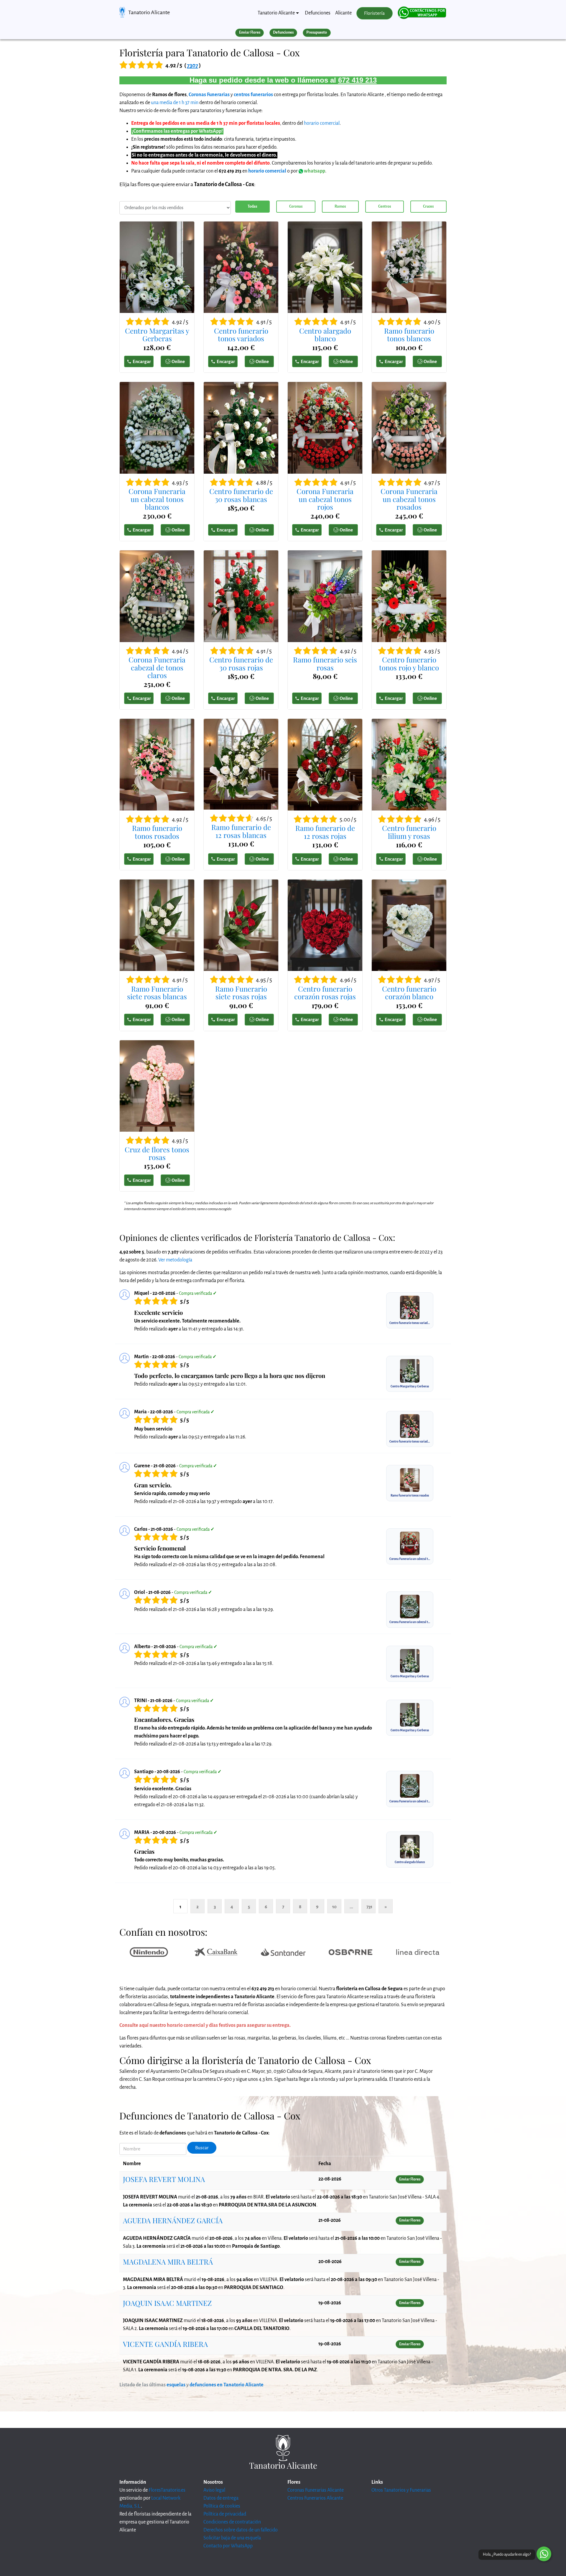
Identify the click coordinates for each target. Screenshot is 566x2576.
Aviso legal (214, 2490)
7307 (192, 65)
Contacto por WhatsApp (228, 2546)
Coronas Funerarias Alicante (316, 2490)
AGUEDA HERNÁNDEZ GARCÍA (173, 2220)
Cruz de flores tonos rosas (157, 1153)
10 (334, 1907)
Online (178, 361)
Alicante (343, 13)
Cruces (428, 206)
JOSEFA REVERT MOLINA (164, 2179)
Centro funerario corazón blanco (409, 993)
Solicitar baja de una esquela (232, 2538)
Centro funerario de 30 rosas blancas (241, 495)
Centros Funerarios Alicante (315, 2498)
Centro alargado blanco (325, 335)
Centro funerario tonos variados (241, 335)
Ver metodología (175, 1260)
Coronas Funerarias (209, 95)
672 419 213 (357, 80)
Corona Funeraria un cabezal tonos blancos (157, 499)
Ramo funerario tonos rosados (157, 832)
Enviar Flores (250, 32)
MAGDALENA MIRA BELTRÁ (168, 2262)
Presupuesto (317, 32)
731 (369, 1907)
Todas (252, 206)
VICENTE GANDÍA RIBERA (165, 2344)
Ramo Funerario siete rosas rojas (241, 993)
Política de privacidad (225, 2514)
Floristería (374, 13)
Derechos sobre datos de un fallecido (241, 2530)
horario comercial (322, 123)
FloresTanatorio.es (167, 2490)
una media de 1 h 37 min (175, 103)
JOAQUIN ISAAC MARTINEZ (167, 2303)
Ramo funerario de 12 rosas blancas (241, 831)
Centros (385, 206)
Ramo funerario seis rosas (325, 663)
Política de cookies (222, 2506)
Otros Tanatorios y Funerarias (401, 2490)
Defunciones (318, 13)
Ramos (340, 206)
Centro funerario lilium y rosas (409, 832)
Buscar (202, 2148)
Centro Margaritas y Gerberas (157, 335)
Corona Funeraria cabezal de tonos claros (157, 667)
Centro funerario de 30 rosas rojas (241, 663)
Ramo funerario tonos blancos (409, 335)
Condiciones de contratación (232, 2522)
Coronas (296, 206)
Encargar (142, 361)
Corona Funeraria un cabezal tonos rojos (325, 499)
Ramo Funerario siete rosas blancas (157, 993)
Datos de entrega (221, 2498)
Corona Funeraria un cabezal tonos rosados (409, 499)
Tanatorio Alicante (149, 12)
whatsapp (314, 171)
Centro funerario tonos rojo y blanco (409, 663)
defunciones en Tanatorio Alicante (227, 2385)
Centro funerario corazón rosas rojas (325, 993)
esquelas (176, 2385)
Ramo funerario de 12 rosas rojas (325, 832)
